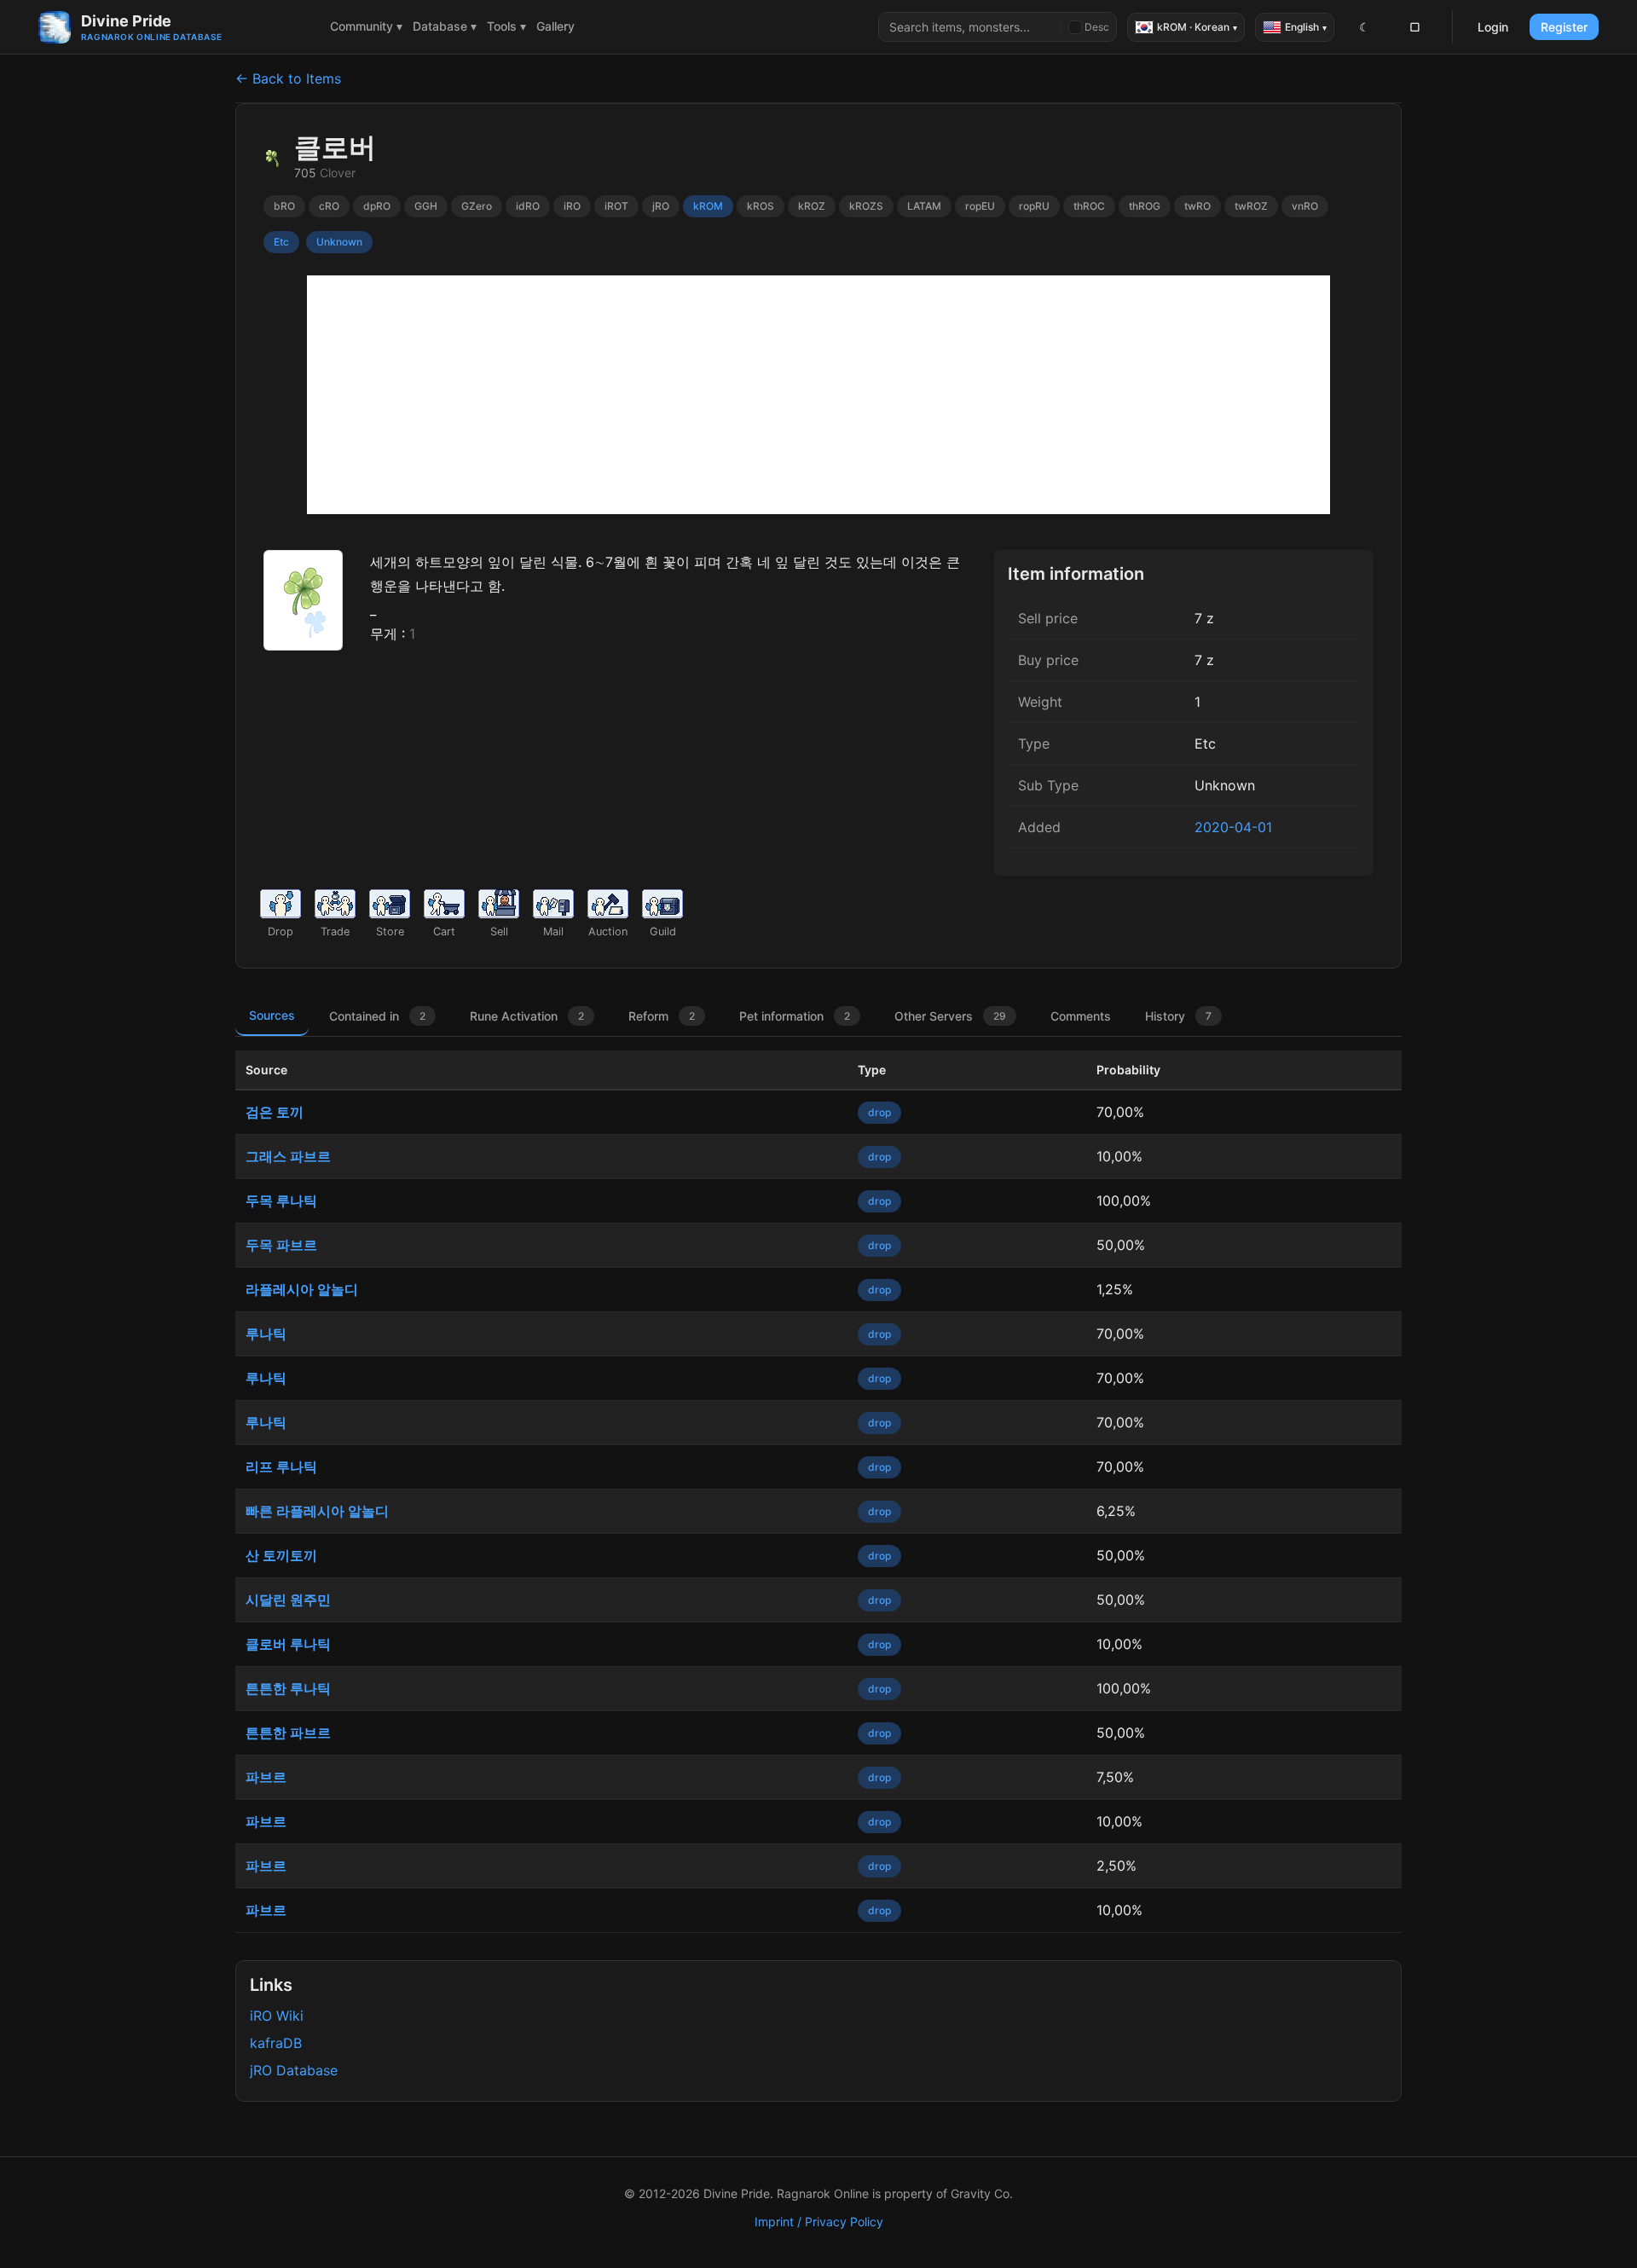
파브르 (266, 1777)
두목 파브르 (281, 1245)
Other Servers (950, 1016)
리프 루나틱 (281, 1467)
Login (1493, 27)
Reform (662, 1016)
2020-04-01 (1233, 827)
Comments (1081, 1016)
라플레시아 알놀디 (302, 1289)
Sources (272, 1015)
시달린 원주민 (288, 1600)
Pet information (795, 1016)
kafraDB (276, 2043)
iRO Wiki (277, 2016)
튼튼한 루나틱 (288, 1688)
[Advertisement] (818, 395)
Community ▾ (366, 26)
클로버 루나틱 (288, 1644)
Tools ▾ (506, 26)
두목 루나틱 (281, 1201)
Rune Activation (527, 1016)
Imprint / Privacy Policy (819, 2222)
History (1178, 1016)
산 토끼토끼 (281, 1555)
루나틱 (266, 1334)
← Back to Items (288, 78)
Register (1564, 27)
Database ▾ (445, 26)
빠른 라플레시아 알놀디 (317, 1511)
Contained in (377, 1016)
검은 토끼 (275, 1112)
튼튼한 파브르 (288, 1733)
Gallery (555, 26)
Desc (1097, 27)
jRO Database (294, 2070)
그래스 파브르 (288, 1156)
